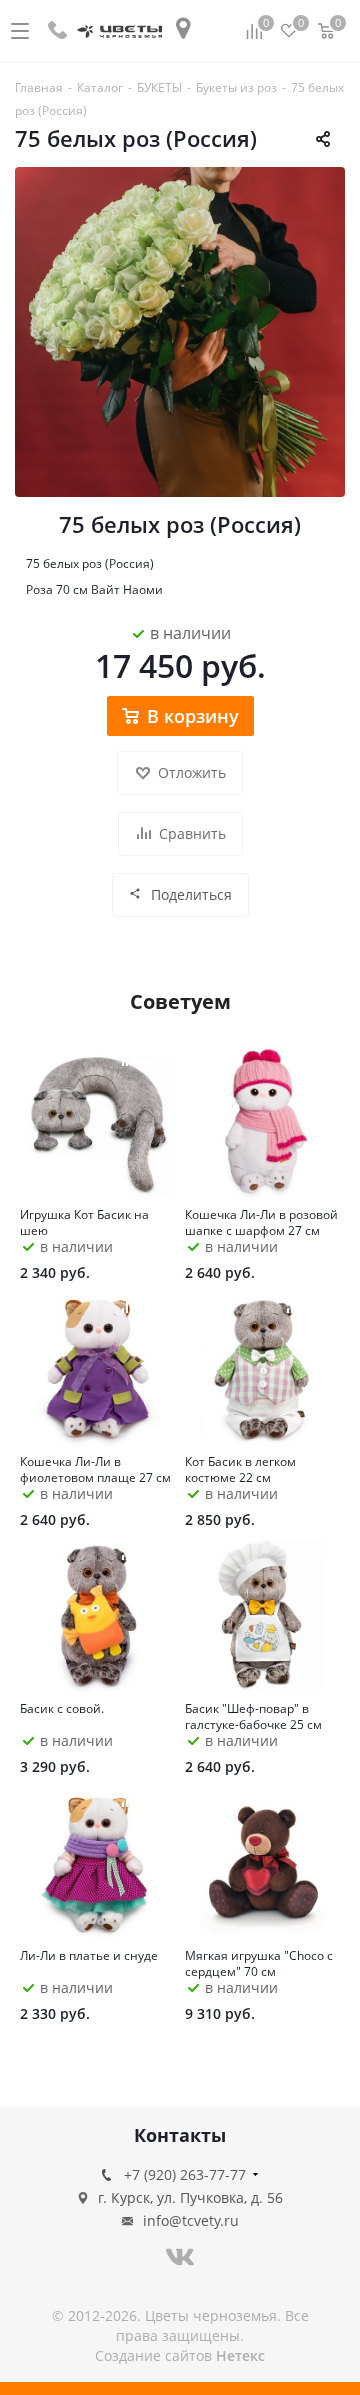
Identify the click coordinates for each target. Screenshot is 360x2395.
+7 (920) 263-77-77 (185, 2174)
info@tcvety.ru (191, 2220)
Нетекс (240, 2355)
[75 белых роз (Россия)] (180, 332)
